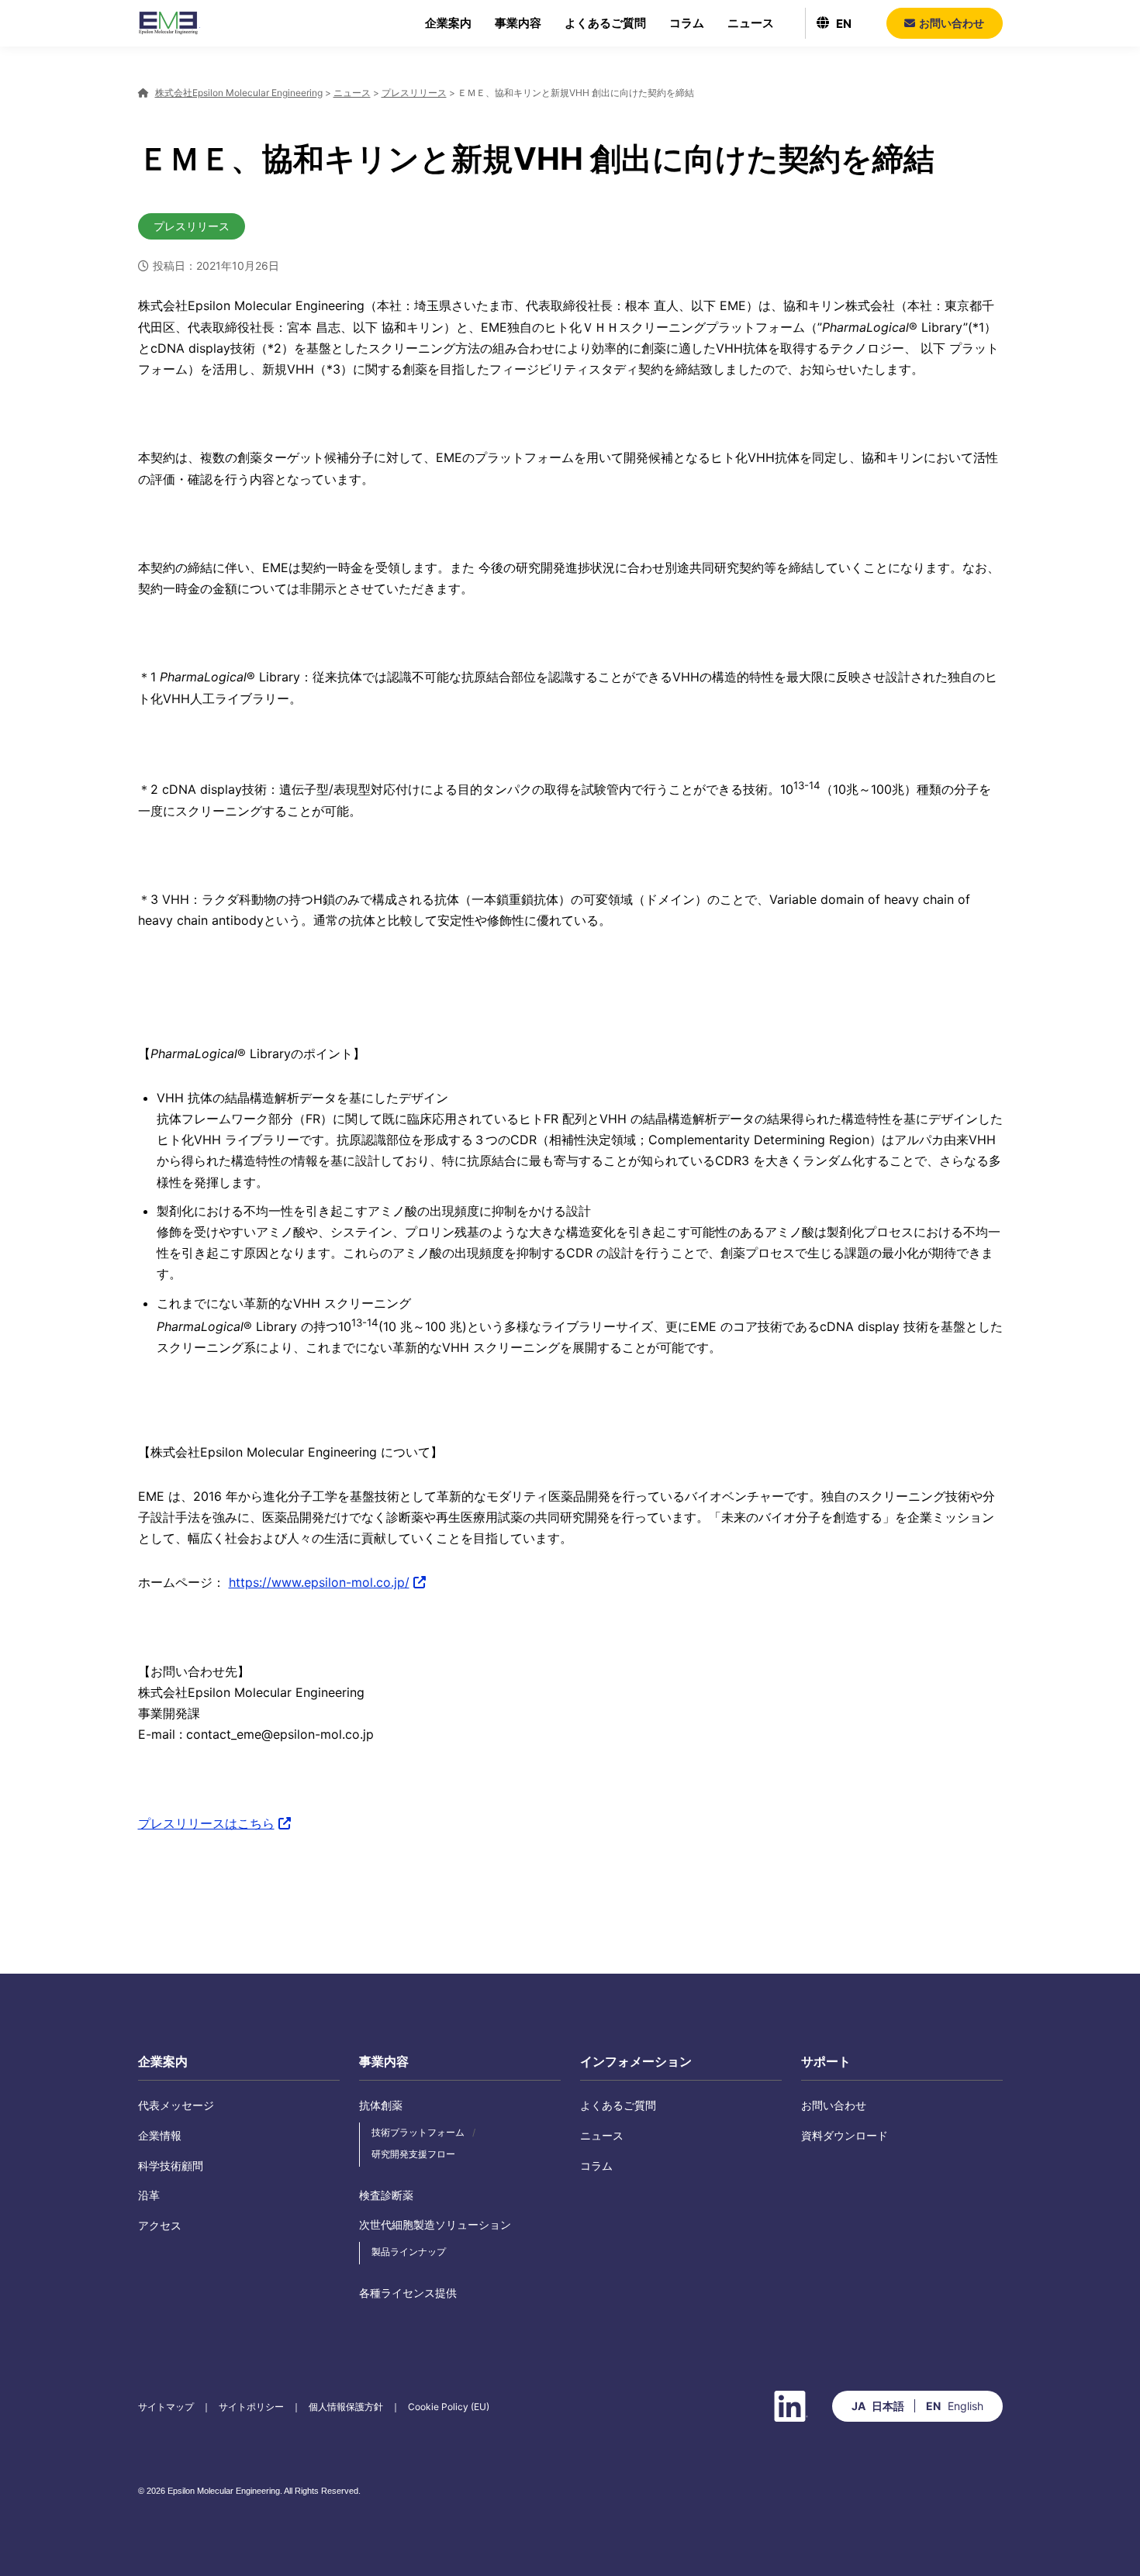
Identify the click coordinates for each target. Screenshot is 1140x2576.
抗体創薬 (381, 2105)
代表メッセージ (176, 2105)
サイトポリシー (251, 2407)
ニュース (751, 23)
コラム (687, 23)
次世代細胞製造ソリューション (435, 2224)
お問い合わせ (834, 2105)
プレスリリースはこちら (206, 1823)
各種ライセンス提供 (408, 2293)
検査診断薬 (386, 2195)
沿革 (149, 2195)
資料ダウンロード (845, 2135)
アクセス (160, 2225)
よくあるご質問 (605, 23)
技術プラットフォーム (418, 2132)
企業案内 (448, 23)
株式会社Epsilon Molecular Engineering (169, 23)
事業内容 (518, 23)
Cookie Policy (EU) (449, 2407)
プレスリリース (192, 226)
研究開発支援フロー (413, 2154)
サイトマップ (166, 2407)
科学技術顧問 (171, 2166)
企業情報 (160, 2135)
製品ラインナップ (409, 2252)
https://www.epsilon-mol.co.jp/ (319, 1582)
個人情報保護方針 (346, 2407)
